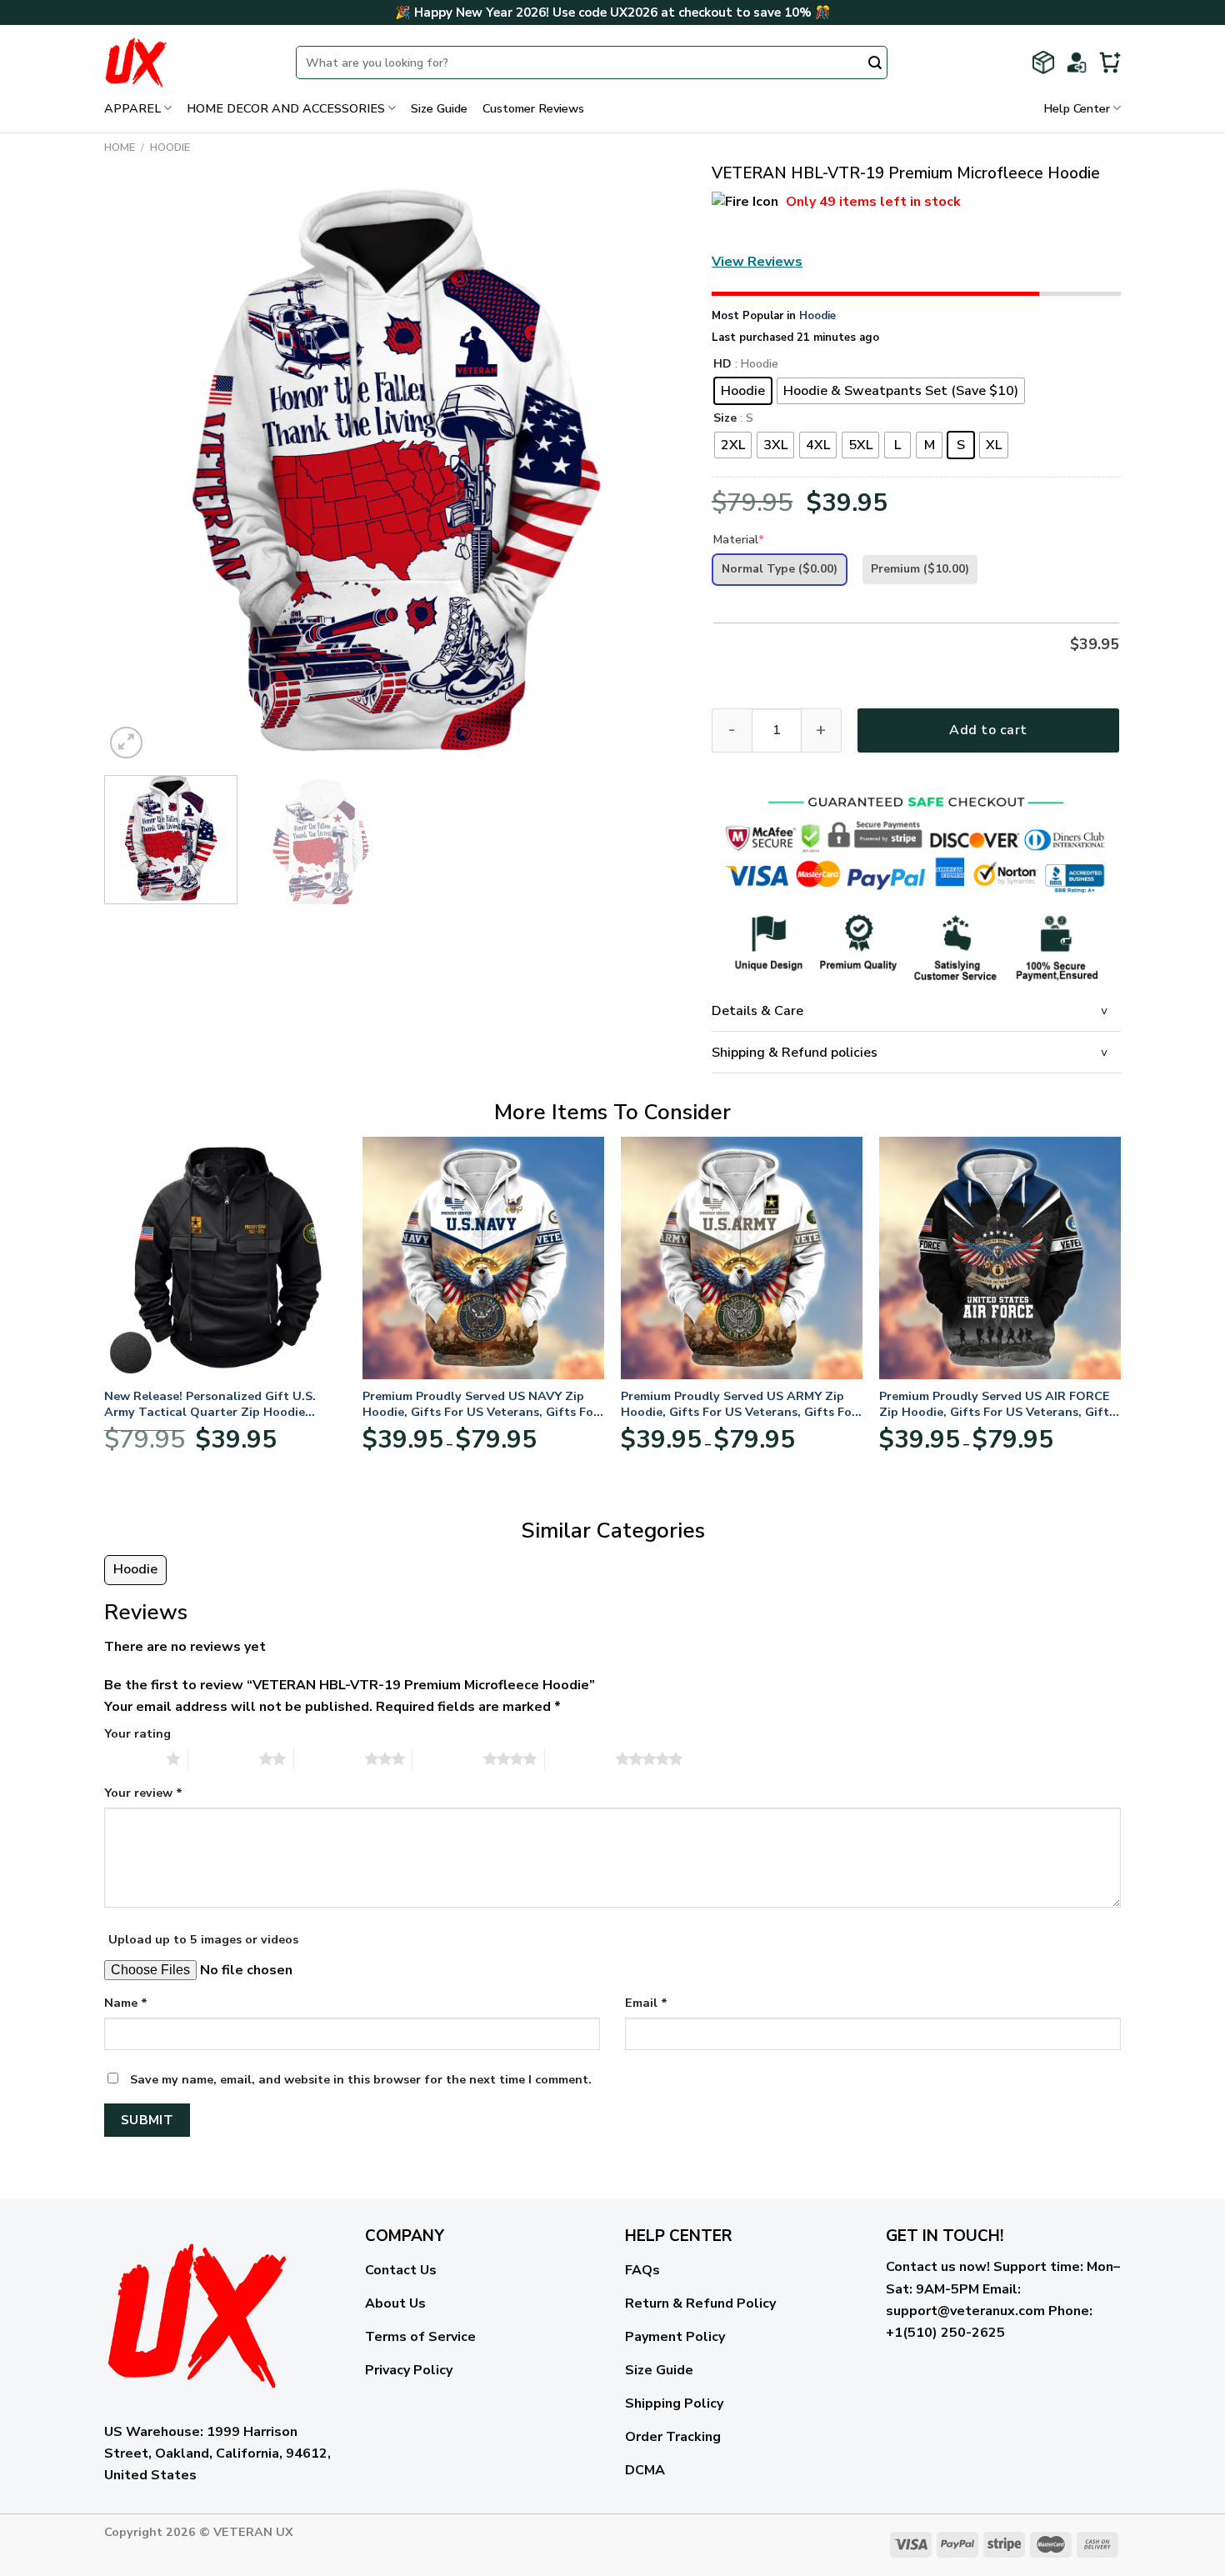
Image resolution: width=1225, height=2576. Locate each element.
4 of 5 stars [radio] (448, 1758)
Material (739, 540)
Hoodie (170, 148)
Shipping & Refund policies (795, 1053)
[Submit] (875, 64)
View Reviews (757, 262)
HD (722, 365)
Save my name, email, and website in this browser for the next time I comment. (361, 2079)
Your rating (137, 1733)
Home (120, 148)
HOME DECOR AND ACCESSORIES (286, 108)
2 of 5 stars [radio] (224, 1758)
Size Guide (439, 108)
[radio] (743, 391)
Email (646, 2003)
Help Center (1077, 108)
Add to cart (988, 730)
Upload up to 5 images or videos (203, 1939)
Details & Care (757, 1011)
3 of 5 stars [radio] (330, 1758)
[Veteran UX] (187, 63)
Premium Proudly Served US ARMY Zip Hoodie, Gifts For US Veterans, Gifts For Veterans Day (739, 1404)
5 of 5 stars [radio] (580, 1758)
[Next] (654, 472)
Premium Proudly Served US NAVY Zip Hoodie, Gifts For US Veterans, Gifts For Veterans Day (480, 1404)
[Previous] (137, 472)
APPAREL (132, 108)
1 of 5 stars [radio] (131, 1758)
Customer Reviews (533, 108)
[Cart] (1110, 63)
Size (725, 419)
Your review (143, 1793)
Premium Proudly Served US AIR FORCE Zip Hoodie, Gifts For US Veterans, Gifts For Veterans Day (997, 1404)
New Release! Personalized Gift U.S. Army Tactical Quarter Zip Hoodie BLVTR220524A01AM (210, 1404)
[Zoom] (126, 743)
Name (126, 2003)
